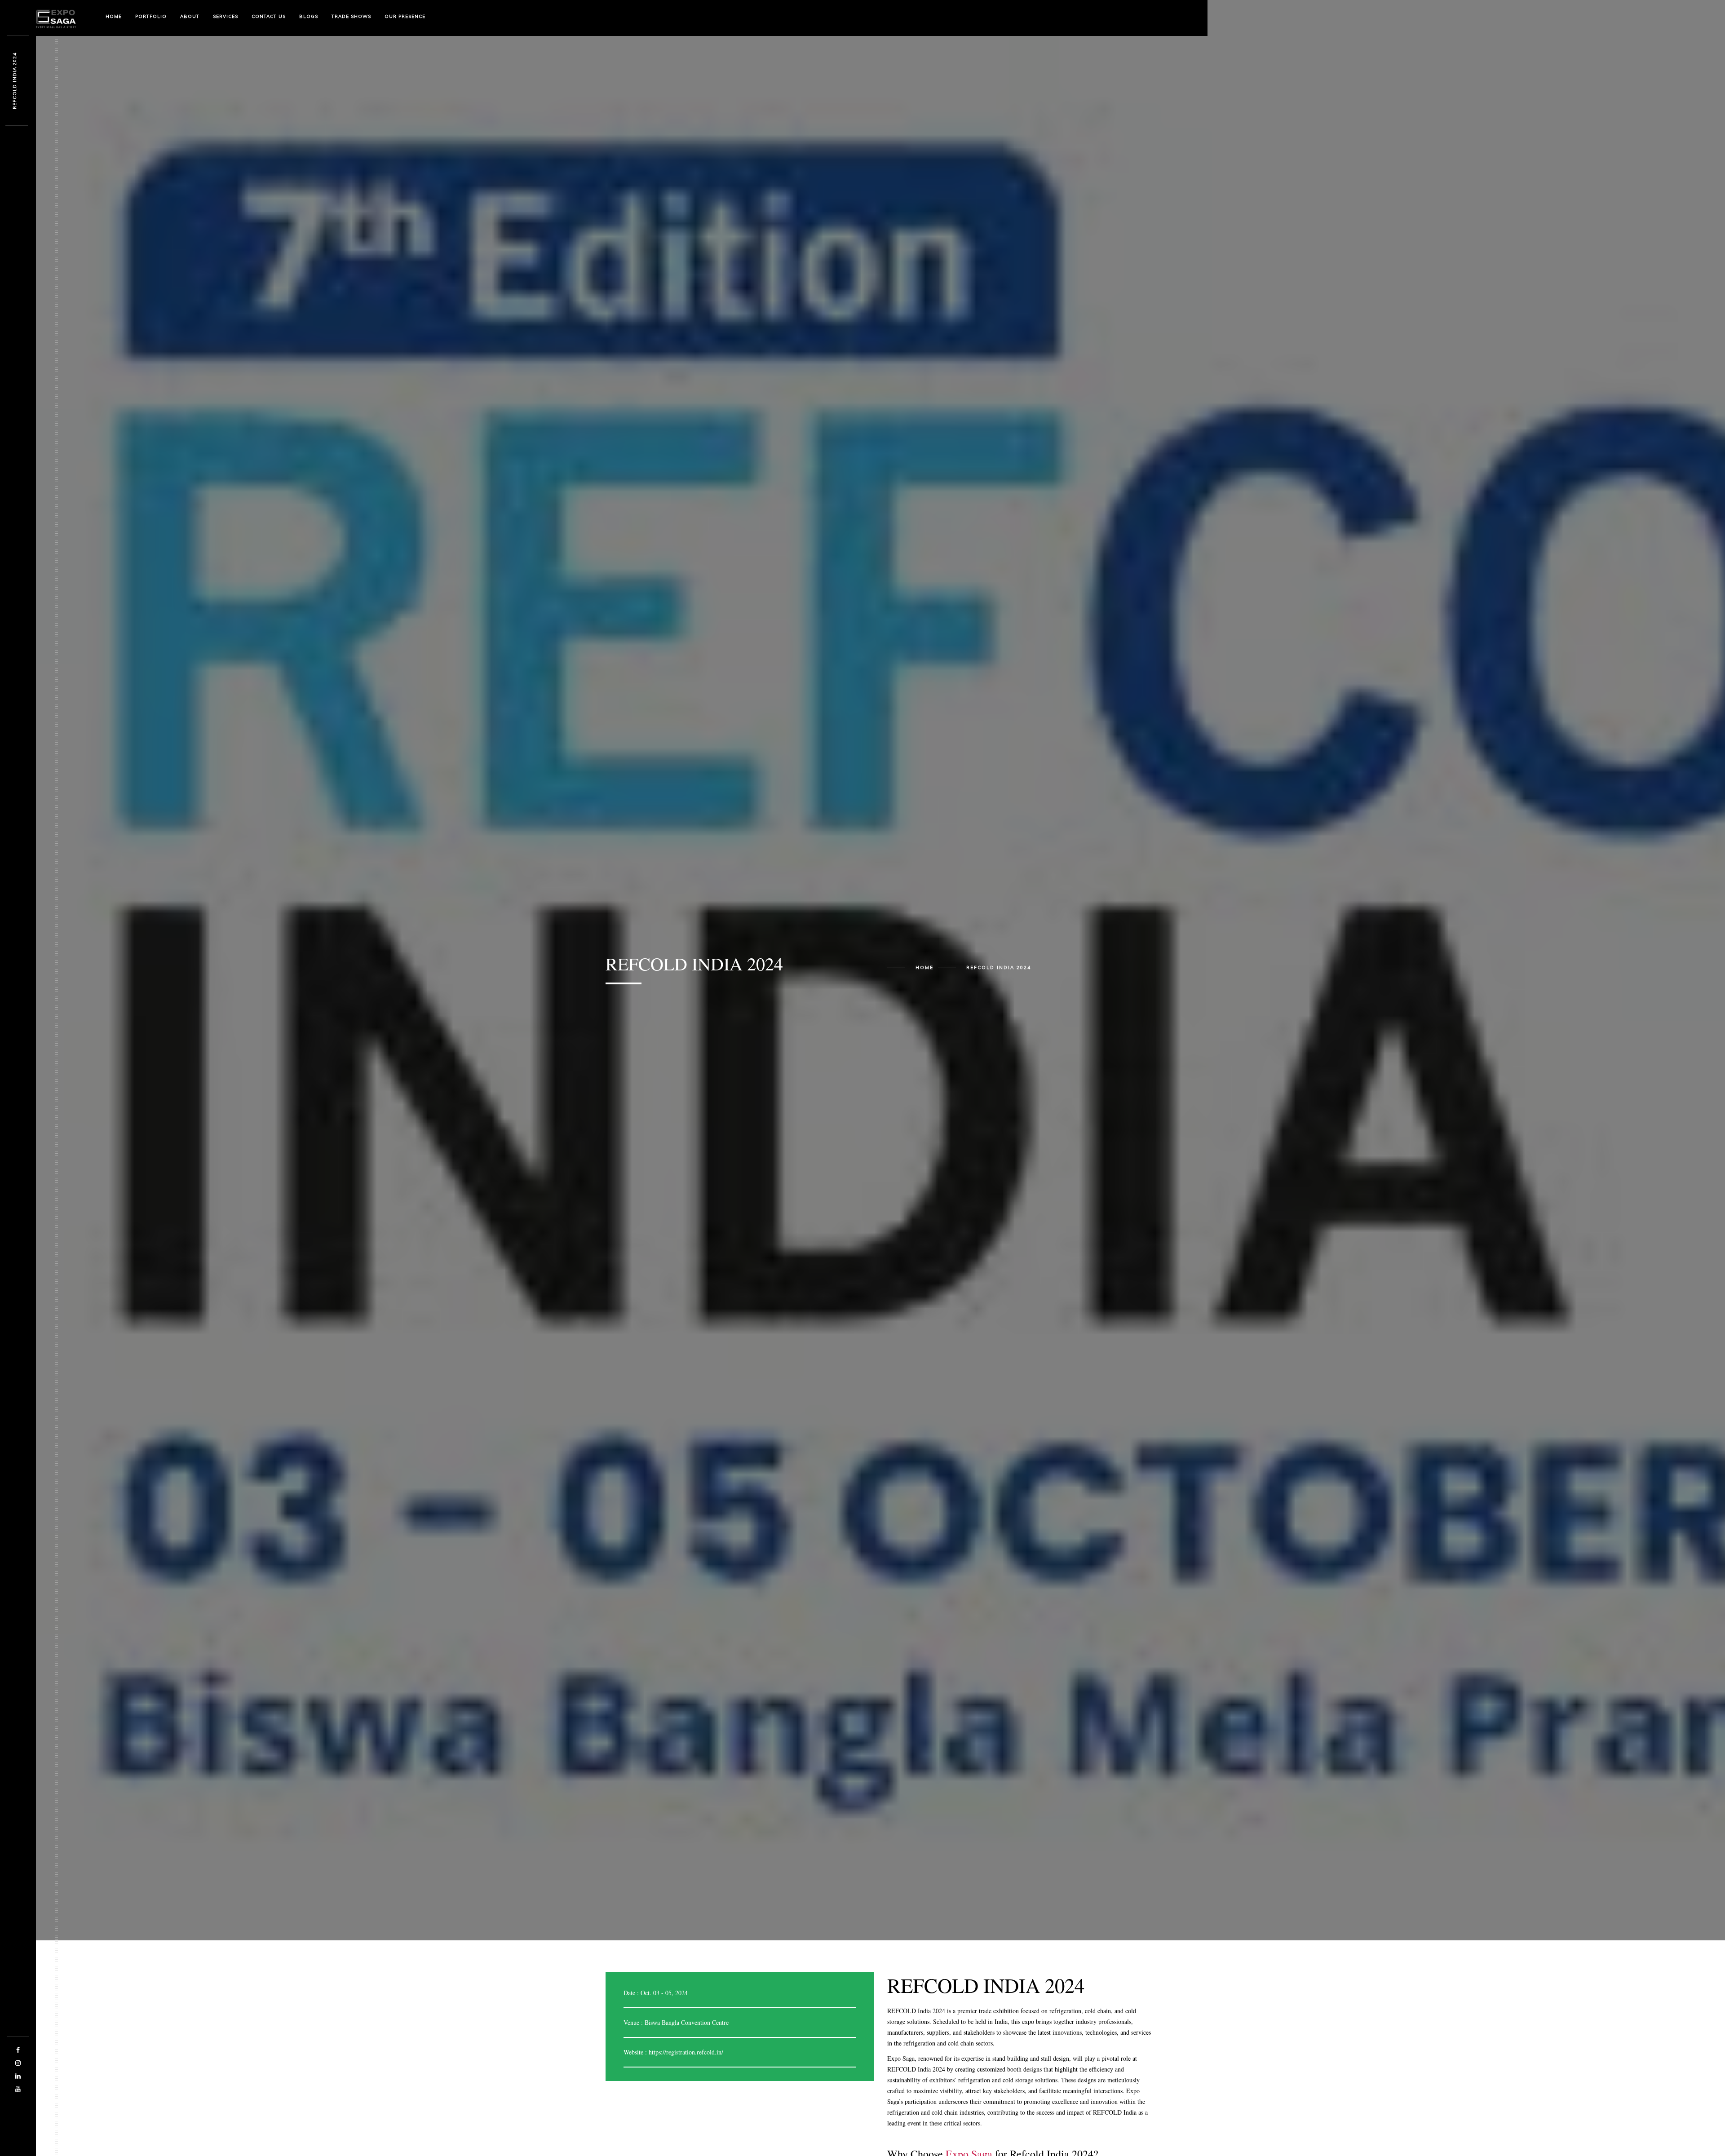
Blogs (309, 16)
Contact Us (269, 16)
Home (114, 16)
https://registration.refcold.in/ (686, 2052)
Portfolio (151, 16)
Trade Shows (351, 16)
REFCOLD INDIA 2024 (999, 968)
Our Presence (405, 16)
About (190, 16)
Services (226, 16)
